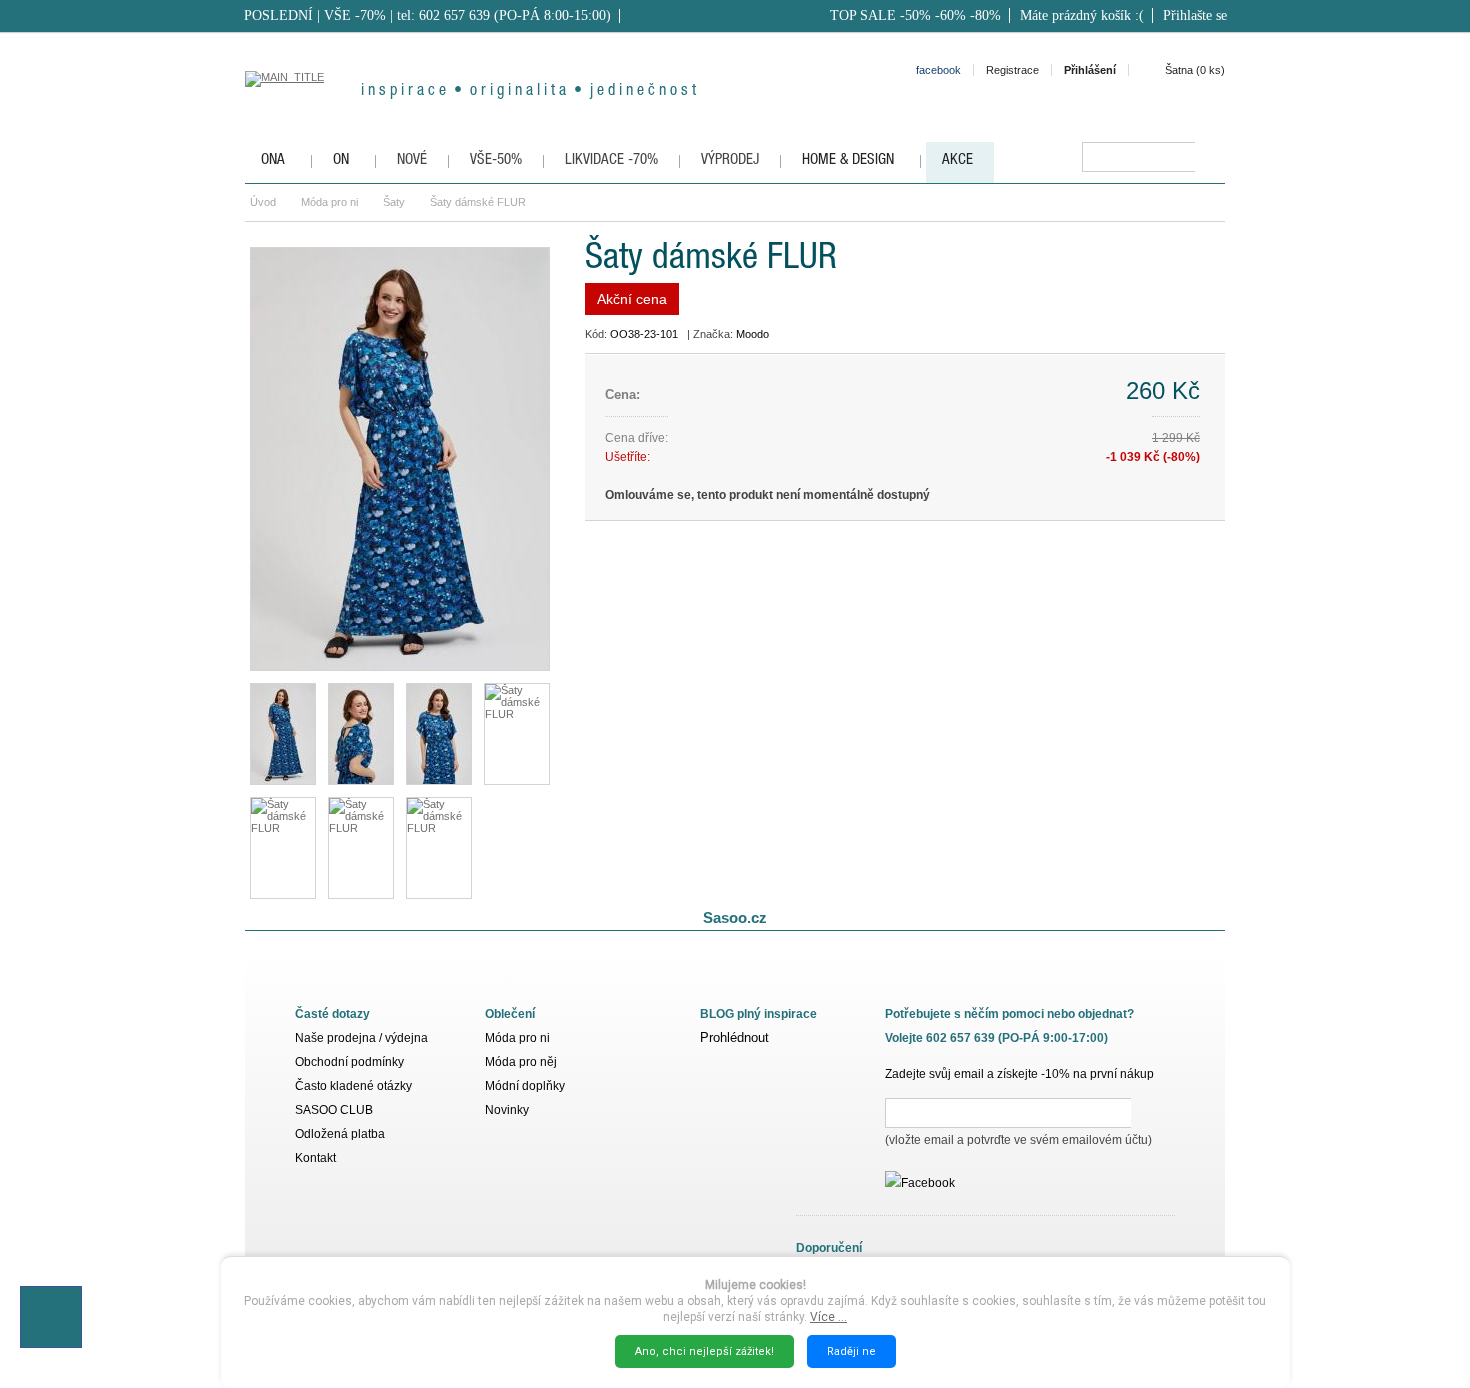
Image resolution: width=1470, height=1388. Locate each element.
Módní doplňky (525, 1086)
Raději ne (851, 1351)
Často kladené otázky (353, 1086)
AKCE (957, 160)
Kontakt (315, 1158)
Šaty (394, 202)
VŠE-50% (496, 160)
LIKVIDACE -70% (611, 160)
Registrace (1012, 70)
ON (341, 160)
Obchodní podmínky (349, 1062)
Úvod (263, 202)
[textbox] (1138, 157)
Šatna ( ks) (1195, 70)
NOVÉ (412, 160)
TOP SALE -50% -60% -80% (915, 15)
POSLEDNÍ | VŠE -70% (315, 15)
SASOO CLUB (334, 1110)
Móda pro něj (521, 1062)
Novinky (507, 1110)
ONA (273, 160)
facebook (938, 70)
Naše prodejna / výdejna (361, 1038)
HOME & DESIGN (848, 160)
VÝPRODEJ (730, 160)
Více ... (828, 1317)
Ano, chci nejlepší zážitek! (704, 1351)
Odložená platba (340, 1134)
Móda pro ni (329, 202)
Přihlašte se (1195, 15)
